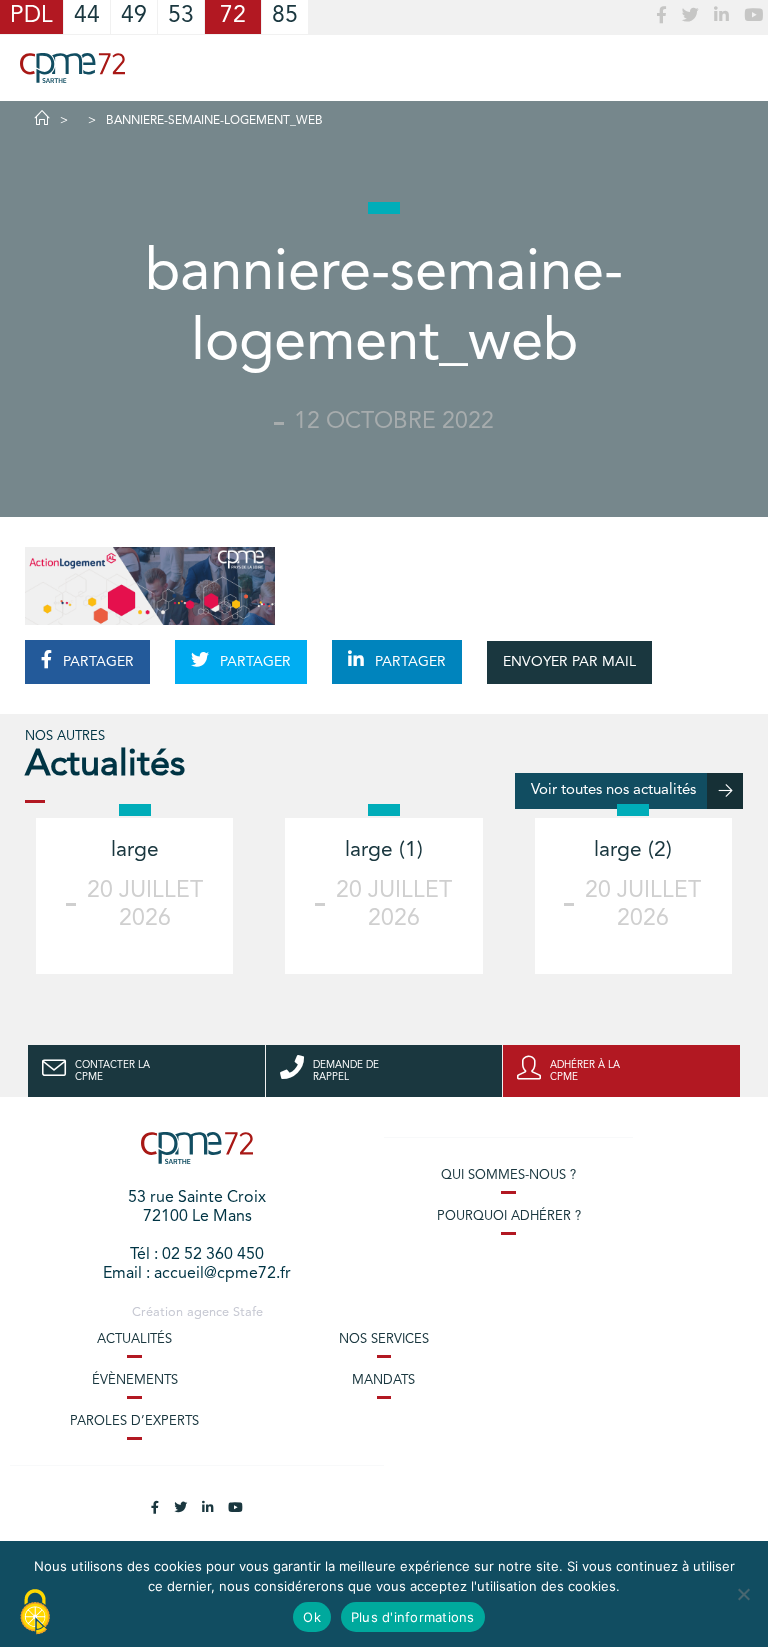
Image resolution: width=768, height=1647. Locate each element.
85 (285, 16)
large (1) (384, 850)
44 (87, 16)
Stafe (248, 1312)
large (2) (633, 850)
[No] (743, 1594)
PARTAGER (96, 662)
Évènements (135, 1380)
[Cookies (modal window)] (35, 1613)
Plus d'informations (413, 1617)
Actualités (134, 1339)
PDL (31, 16)
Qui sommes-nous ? (508, 1175)
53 (181, 16)
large (135, 850)
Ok (312, 1617)
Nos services (384, 1339)
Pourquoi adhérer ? (509, 1216)
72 (233, 16)
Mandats (383, 1380)
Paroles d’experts (134, 1421)
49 (134, 16)
